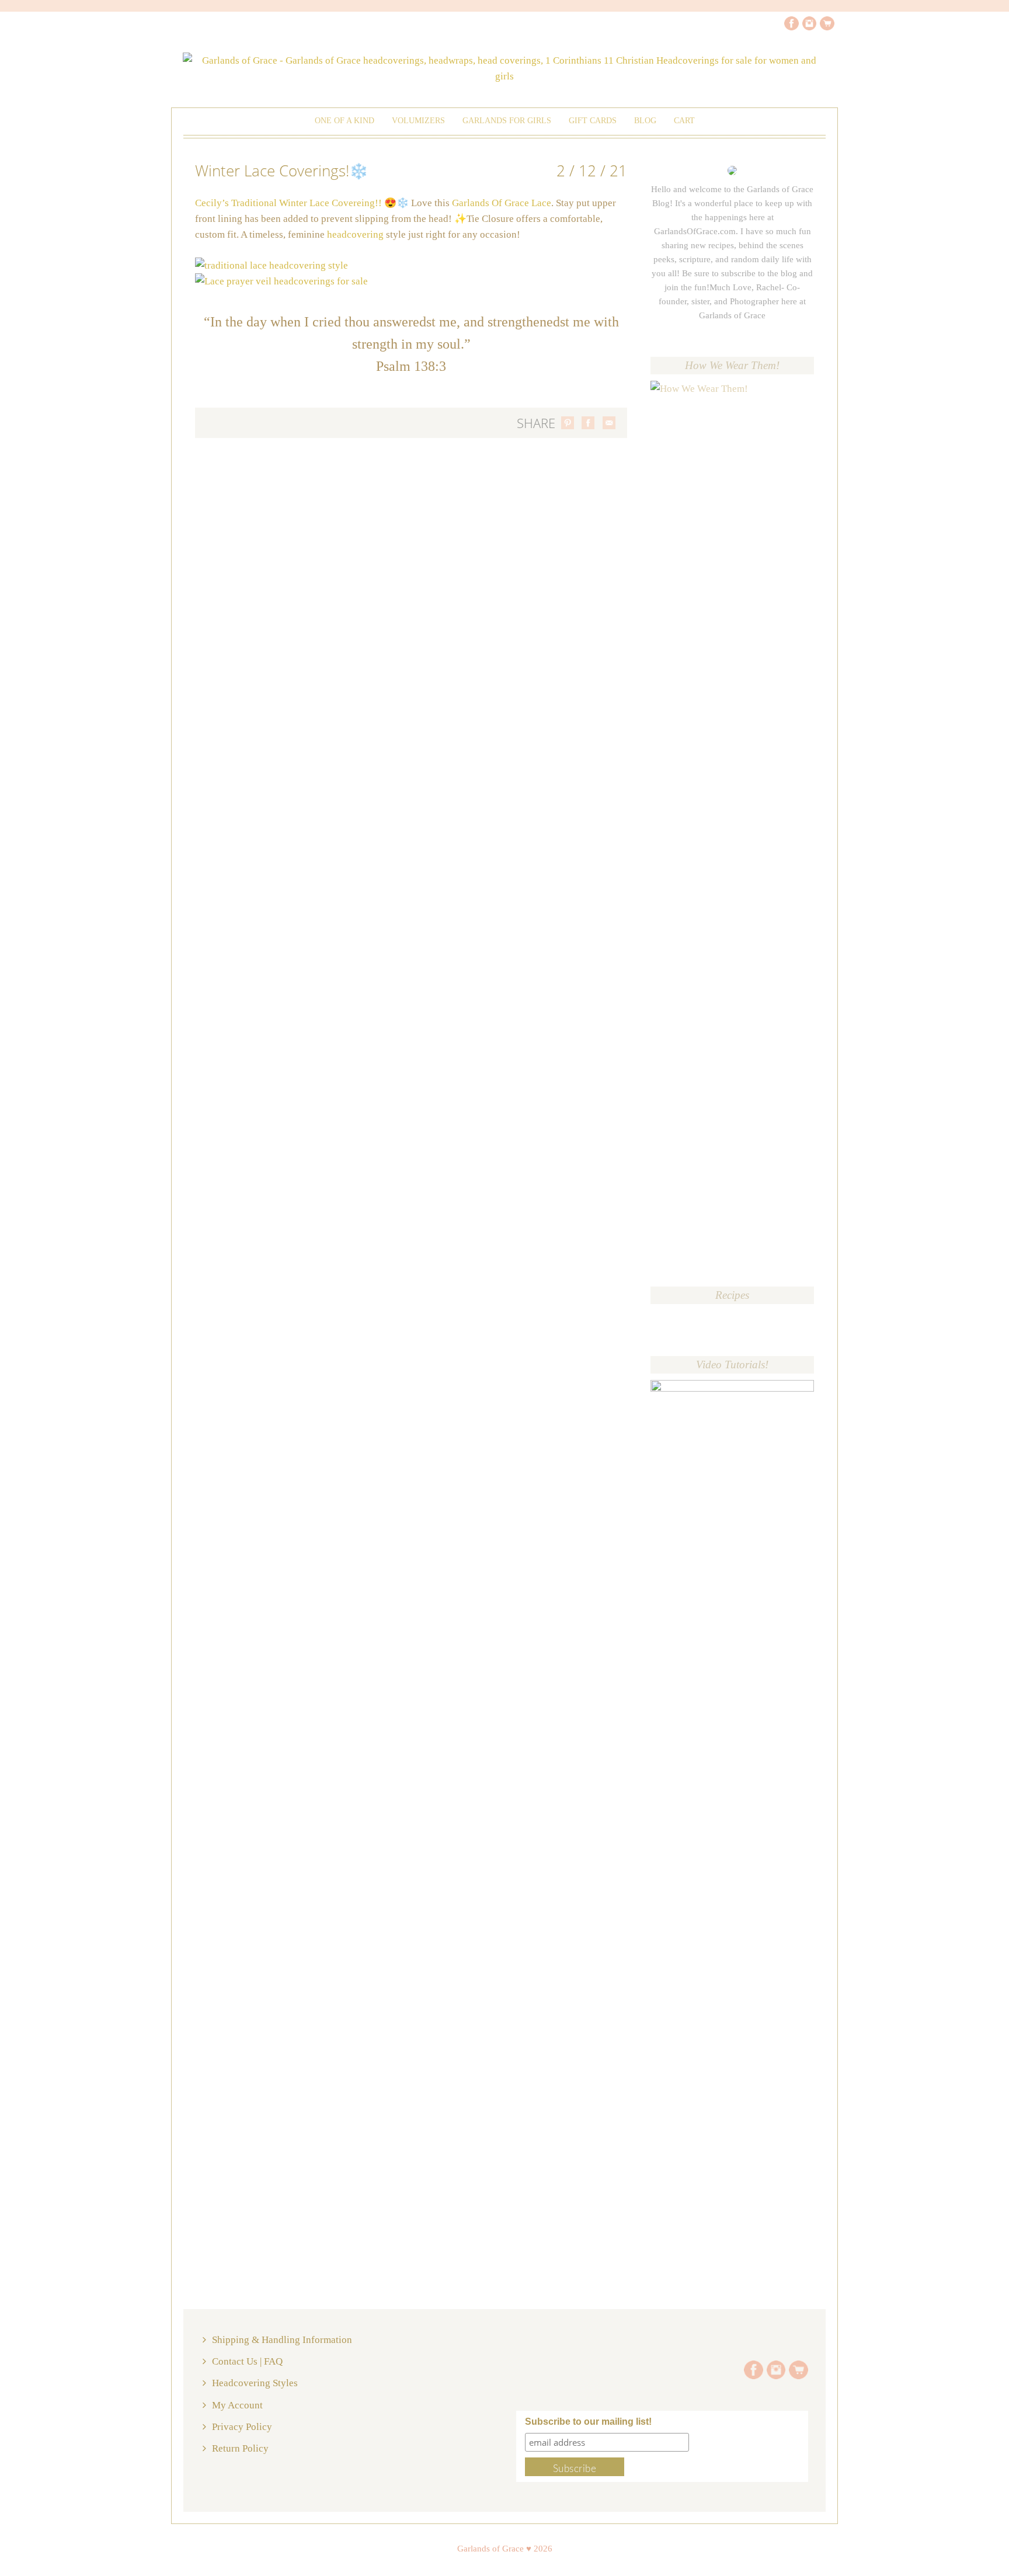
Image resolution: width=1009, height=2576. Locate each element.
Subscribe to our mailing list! (588, 2422)
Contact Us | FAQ (247, 2361)
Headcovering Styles (255, 2383)
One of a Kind (345, 121)
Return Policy (240, 2448)
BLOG (645, 121)
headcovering (355, 234)
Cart (684, 121)
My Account (237, 2405)
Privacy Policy (242, 2427)
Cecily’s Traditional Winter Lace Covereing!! (288, 203)
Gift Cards (593, 121)
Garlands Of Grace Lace (502, 203)
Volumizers (418, 121)
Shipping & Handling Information (282, 2340)
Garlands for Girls (507, 121)
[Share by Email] (609, 423)
